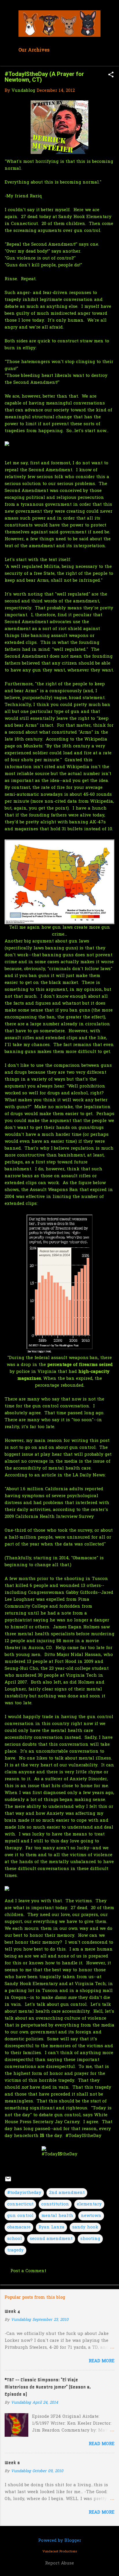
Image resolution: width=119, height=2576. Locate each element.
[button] (111, 75)
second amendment (51, 2239)
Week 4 (12, 2311)
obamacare (19, 2227)
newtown (91, 2216)
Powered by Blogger (60, 2541)
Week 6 (12, 2463)
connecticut (20, 2204)
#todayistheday (24, 2193)
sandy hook (85, 2227)
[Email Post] (8, 2181)
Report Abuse (59, 2563)
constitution (55, 2204)
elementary (89, 2204)
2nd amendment (67, 2193)
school (15, 2239)
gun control (20, 2216)
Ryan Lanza (51, 2227)
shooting (90, 2239)
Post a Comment (28, 2271)
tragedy (15, 2250)
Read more (102, 2361)
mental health (57, 2216)
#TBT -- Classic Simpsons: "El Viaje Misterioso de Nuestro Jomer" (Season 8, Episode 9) (48, 2387)
